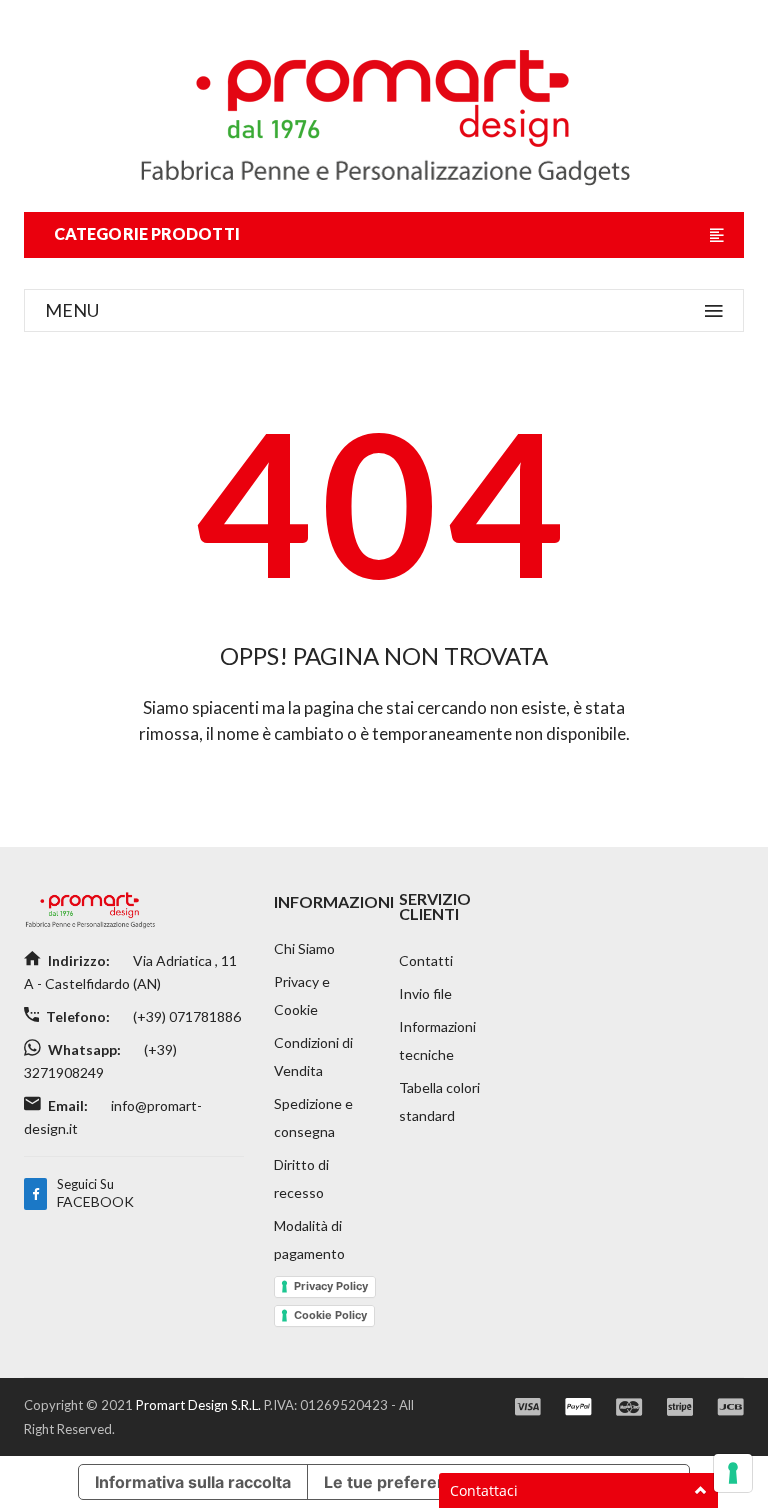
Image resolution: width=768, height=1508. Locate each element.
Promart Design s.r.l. (200, 1405)
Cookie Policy (330, 1315)
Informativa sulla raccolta (193, 1482)
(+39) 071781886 (185, 1016)
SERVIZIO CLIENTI (435, 906)
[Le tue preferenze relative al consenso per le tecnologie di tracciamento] (733, 1473)
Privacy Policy (331, 1286)
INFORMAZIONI (334, 901)
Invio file (425, 993)
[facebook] (35, 1194)
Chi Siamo (304, 948)
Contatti (426, 960)
